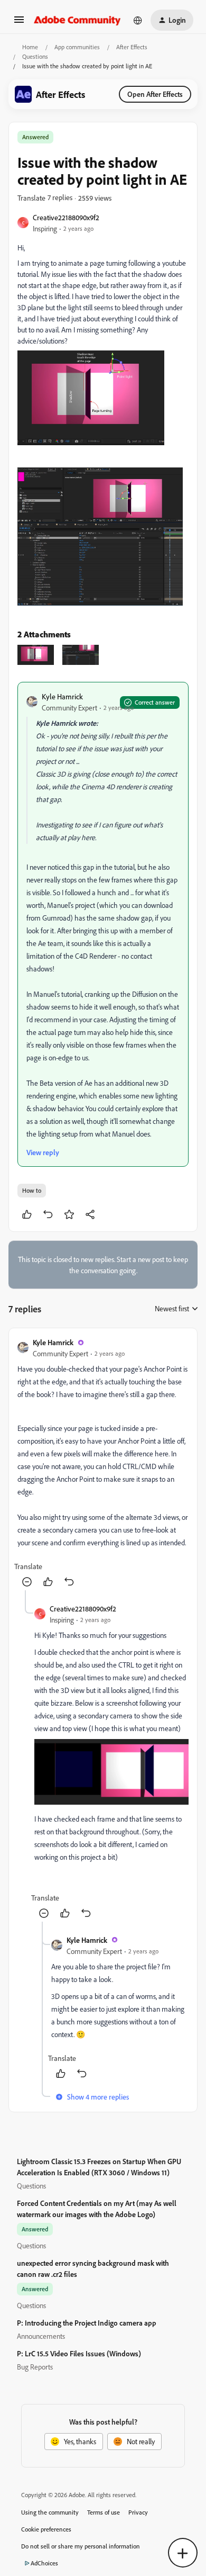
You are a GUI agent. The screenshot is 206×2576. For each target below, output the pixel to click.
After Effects (132, 47)
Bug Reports (35, 2367)
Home (30, 47)
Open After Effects (155, 94)
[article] (103, 1463)
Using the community (50, 2512)
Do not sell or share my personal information (81, 2546)
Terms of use (104, 2512)
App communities (77, 47)
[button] (19, 23)
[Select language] (138, 20)
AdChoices (44, 2563)
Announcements (41, 2336)
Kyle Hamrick (62, 696)
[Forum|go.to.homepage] (77, 20)
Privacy (138, 2512)
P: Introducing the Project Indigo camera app (87, 2323)
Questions (35, 56)
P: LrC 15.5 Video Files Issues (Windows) (79, 2353)
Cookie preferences (46, 2529)
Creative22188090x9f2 (66, 217)
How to (32, 1190)
